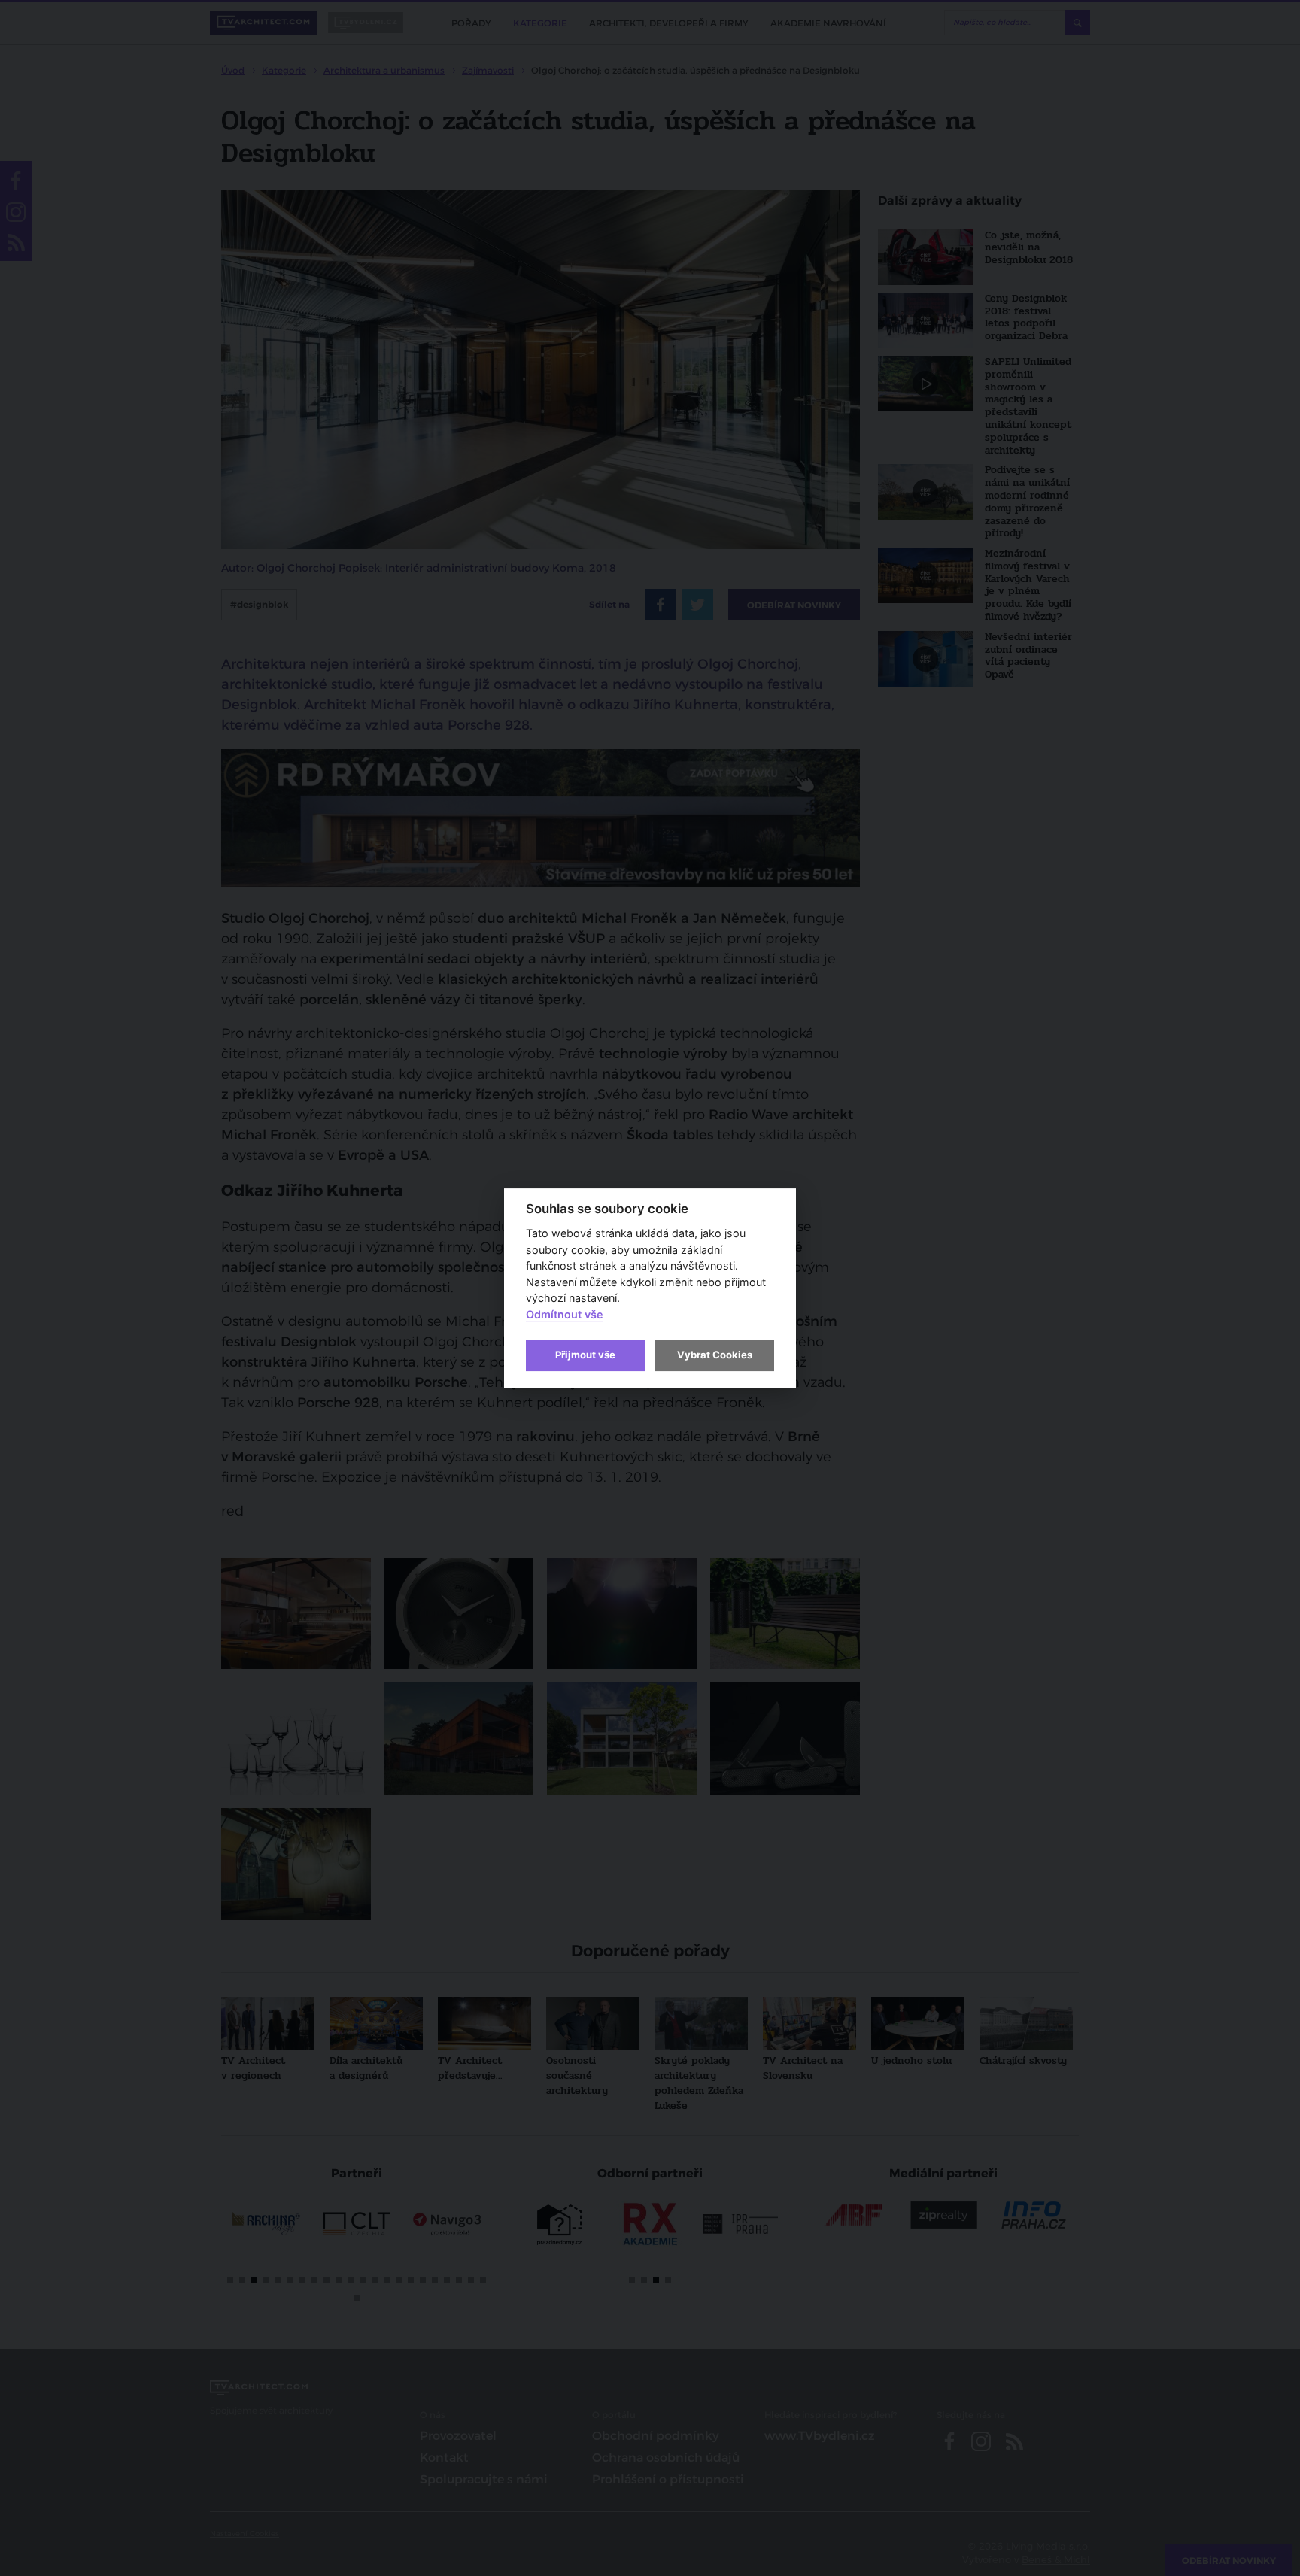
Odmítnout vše (565, 1314)
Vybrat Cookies (715, 1355)
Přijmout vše (585, 1355)
